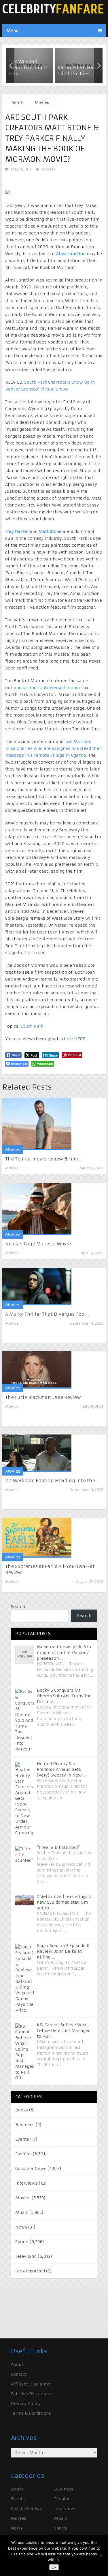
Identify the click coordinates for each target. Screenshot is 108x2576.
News (21, 2227)
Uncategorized (30, 2271)
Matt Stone (50, 531)
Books (22, 2110)
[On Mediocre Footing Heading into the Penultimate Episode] (37, 1453)
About (17, 2365)
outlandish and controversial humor (43, 688)
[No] (101, 2556)
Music (22, 2212)
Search (18, 1607)
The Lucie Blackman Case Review (43, 1397)
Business (25, 2125)
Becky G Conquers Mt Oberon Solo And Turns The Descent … (64, 1696)
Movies (49, 169)
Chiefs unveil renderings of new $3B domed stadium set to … (65, 1902)
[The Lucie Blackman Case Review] (37, 1370)
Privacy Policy (26, 2404)
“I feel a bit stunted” (58, 1847)
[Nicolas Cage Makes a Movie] (37, 1209)
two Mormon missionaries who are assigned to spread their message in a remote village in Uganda (54, 748)
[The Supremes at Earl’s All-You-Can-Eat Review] (37, 1538)
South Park (32, 1026)
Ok (54, 2567)
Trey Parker (17, 531)
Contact (19, 2374)
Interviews (26, 2183)
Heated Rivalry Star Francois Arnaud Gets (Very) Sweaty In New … (62, 1769)
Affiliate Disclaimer (32, 2384)
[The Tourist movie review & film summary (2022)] (37, 1124)
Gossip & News (31, 2169)
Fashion (23, 2154)
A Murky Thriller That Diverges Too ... (47, 1314)
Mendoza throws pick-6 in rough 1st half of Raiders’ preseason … (64, 1653)
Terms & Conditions (31, 2413)
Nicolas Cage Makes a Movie (38, 1244)
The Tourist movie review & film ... (44, 1159)
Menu (13, 31)
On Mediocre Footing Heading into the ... (52, 1481)
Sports (22, 2242)
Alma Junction (71, 254)
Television (26, 2256)
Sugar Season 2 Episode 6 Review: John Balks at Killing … (63, 1951)
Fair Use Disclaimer (31, 2394)
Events (22, 2139)
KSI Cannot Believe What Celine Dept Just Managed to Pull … (64, 2030)
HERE (79, 1039)
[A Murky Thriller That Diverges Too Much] (37, 1287)
